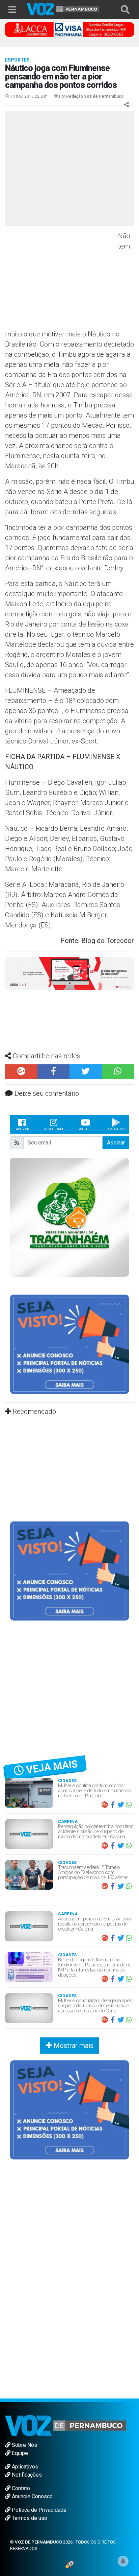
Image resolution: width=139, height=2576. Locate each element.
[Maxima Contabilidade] (69, 973)
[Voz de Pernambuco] (63, 9)
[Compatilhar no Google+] (21, 1072)
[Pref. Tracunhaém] (69, 1217)
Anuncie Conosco (32, 2496)
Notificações (26, 2475)
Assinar (116, 1143)
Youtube (85, 1129)
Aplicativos (24, 2467)
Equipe (19, 2453)
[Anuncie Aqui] (69, 1344)
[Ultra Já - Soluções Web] (70, 2564)
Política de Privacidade (38, 2510)
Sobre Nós (24, 2445)
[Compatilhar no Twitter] (86, 1072)
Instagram (54, 1129)
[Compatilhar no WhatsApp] (118, 1072)
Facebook (22, 1129)
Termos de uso (29, 2518)
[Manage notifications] (123, 2561)
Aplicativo (116, 1129)
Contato (20, 2488)
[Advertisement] (61, 280)
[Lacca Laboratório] (69, 29)
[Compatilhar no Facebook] (54, 1072)
